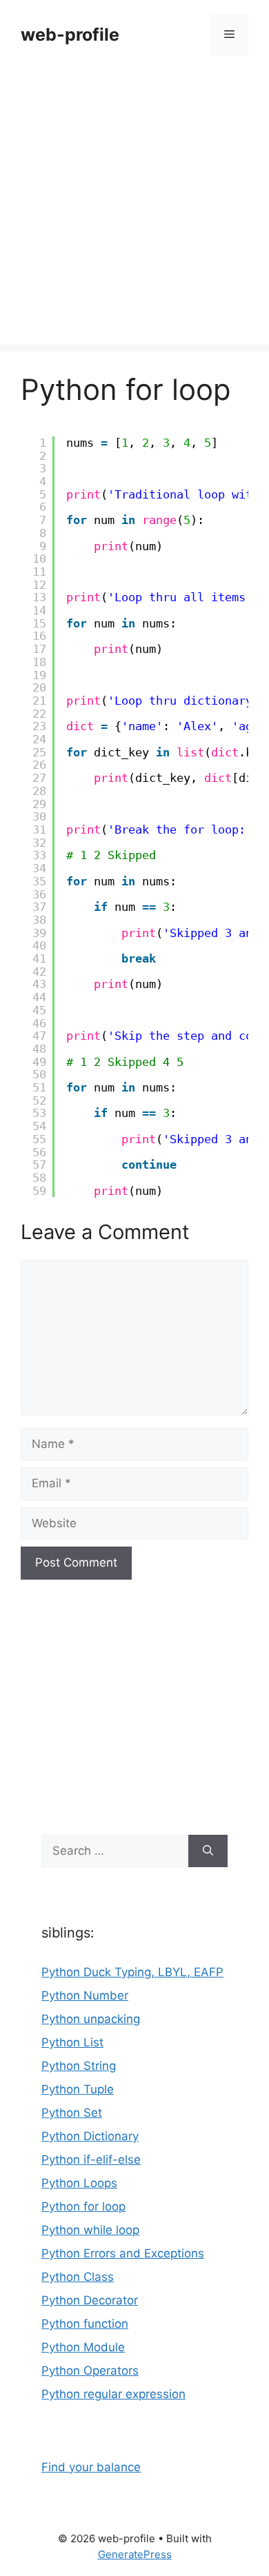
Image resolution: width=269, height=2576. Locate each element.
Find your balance (91, 2467)
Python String (79, 2066)
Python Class (78, 2277)
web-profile (70, 34)
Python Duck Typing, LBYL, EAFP (132, 1972)
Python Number (85, 1995)
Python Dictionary (90, 2136)
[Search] (208, 1851)
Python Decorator (90, 2300)
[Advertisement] (134, 210)
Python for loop (83, 2206)
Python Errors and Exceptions (123, 2253)
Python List (72, 2042)
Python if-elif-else (91, 2160)
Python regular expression (113, 2394)
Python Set (72, 2113)
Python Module (83, 2347)
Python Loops (79, 2183)
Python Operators (90, 2371)
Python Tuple (78, 2089)
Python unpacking (91, 2019)
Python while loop (90, 2230)
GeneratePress (135, 2554)
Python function (85, 2324)
